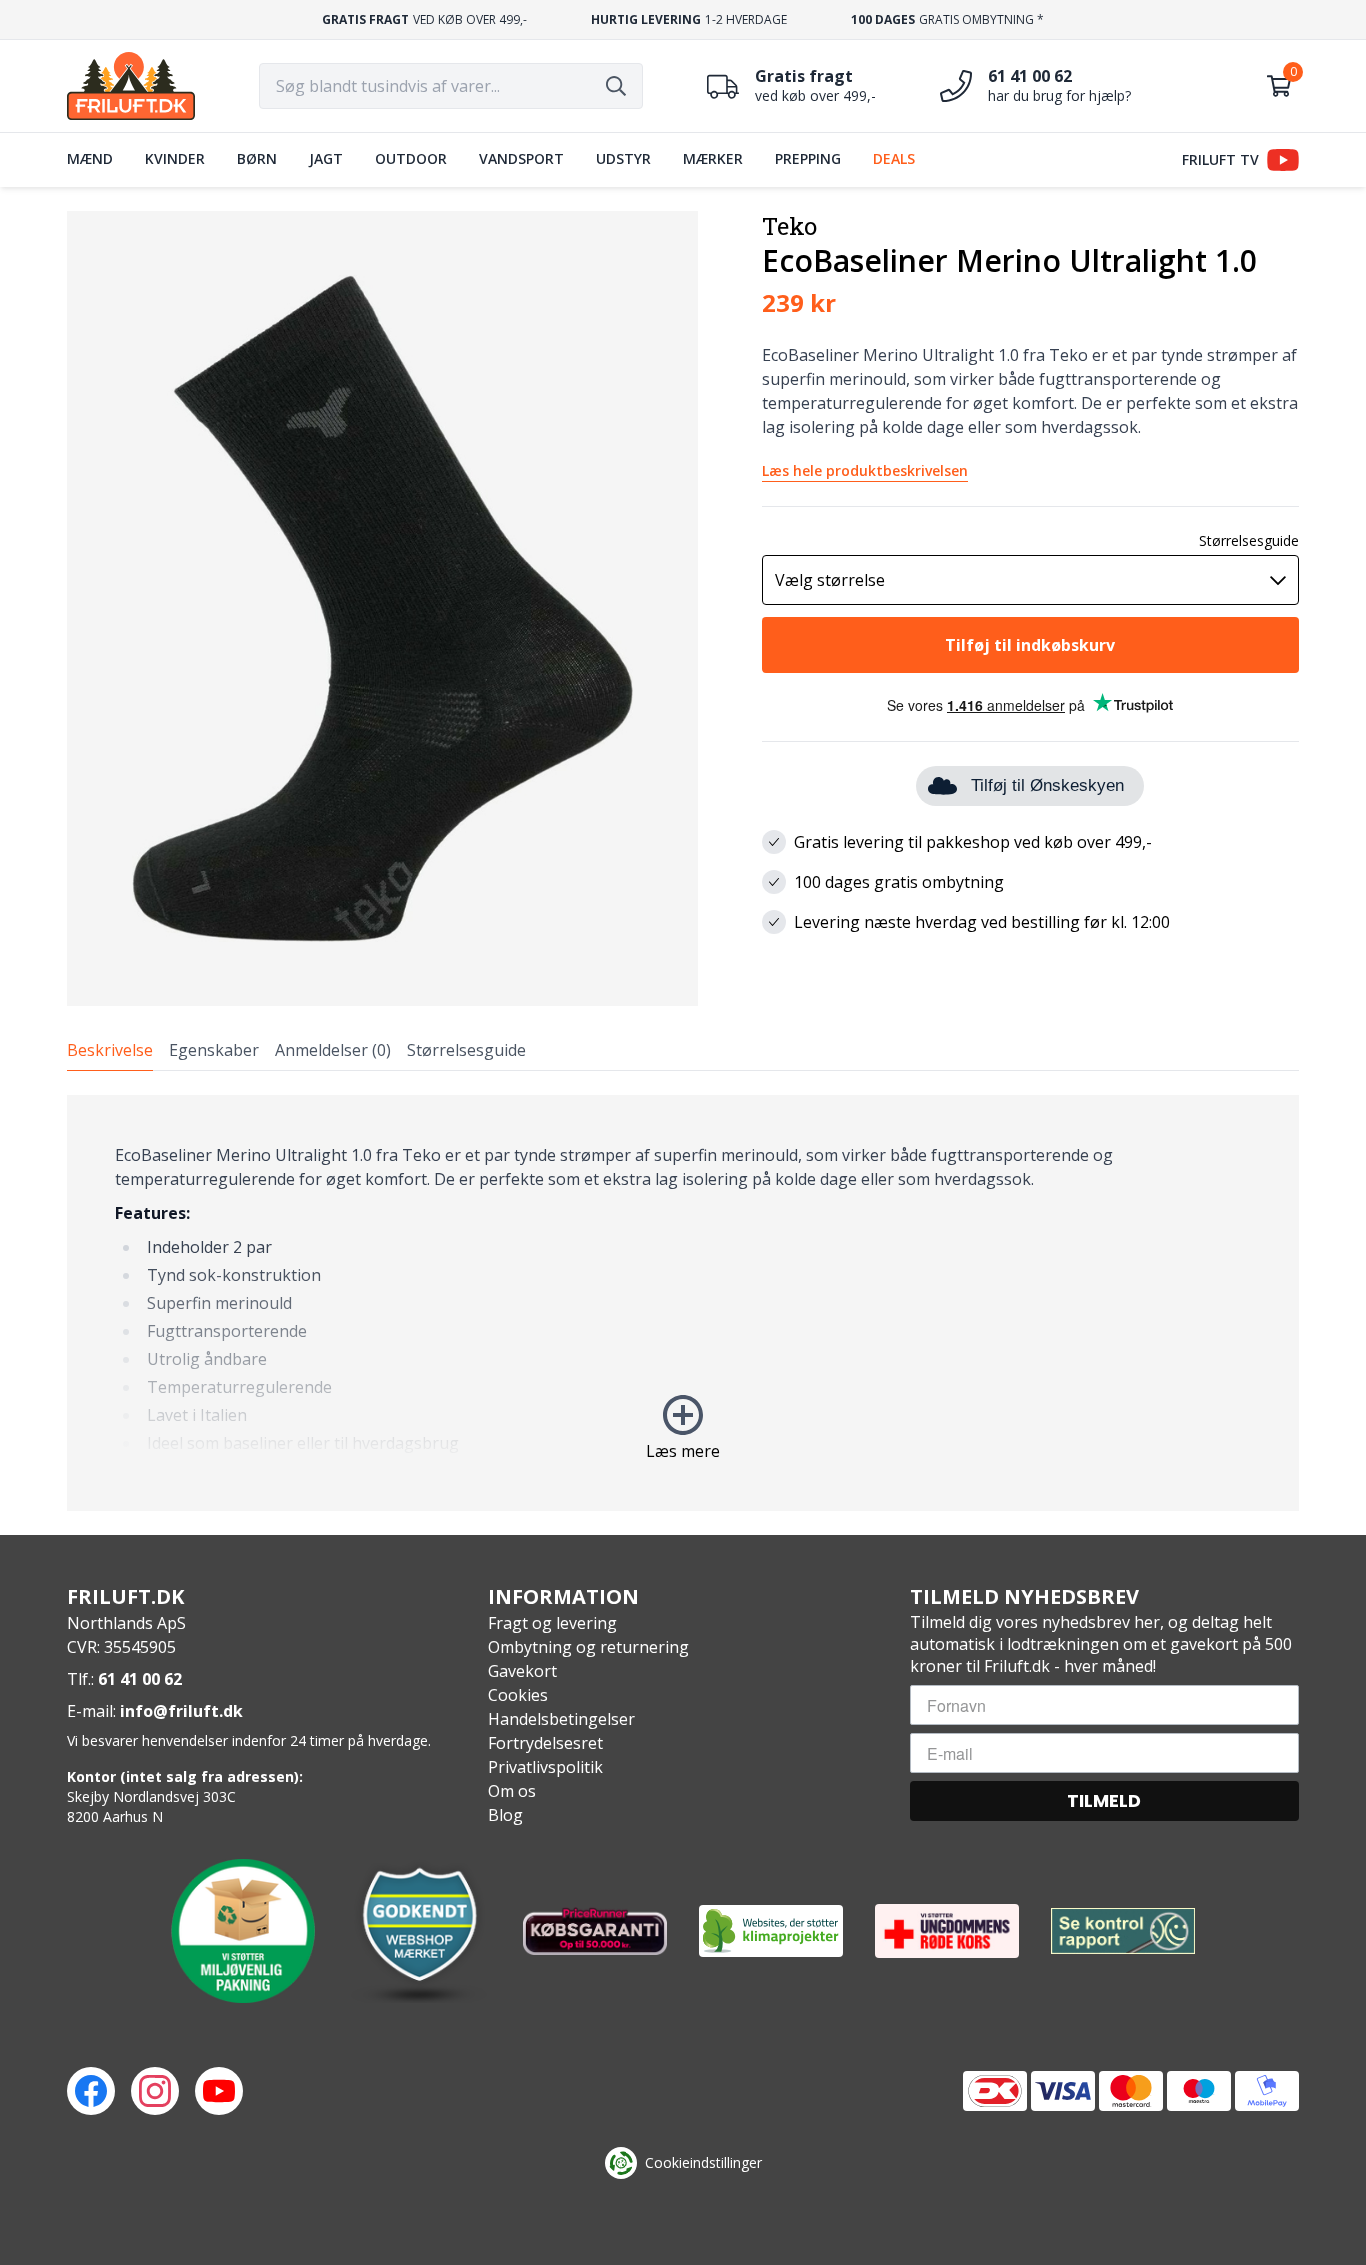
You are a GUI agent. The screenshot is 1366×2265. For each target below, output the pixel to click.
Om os (512, 1791)
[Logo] (131, 86)
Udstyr (623, 158)
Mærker (713, 158)
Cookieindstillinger (703, 2162)
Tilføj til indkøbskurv (1030, 645)
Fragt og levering (552, 1623)
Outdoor (411, 158)
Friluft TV (1220, 159)
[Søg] (616, 86)
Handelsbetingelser (561, 1719)
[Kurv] (1279, 86)
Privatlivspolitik (545, 1767)
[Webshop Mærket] (419, 1931)
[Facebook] (91, 2091)
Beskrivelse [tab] (110, 1050)
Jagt (326, 158)
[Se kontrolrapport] (1123, 1931)
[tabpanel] (683, 1303)
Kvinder (175, 158)
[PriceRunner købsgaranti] (595, 1931)
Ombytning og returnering (588, 1647)
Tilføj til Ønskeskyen (1047, 785)
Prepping (808, 158)
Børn (257, 158)
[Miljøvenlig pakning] (243, 1931)
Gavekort (522, 1671)
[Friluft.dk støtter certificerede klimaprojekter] (771, 1931)
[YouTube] (219, 2091)
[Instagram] (155, 2091)
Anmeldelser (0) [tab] (333, 1050)
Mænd (90, 158)
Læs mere (683, 1451)
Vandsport (521, 158)
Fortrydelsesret (545, 1743)
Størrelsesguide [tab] (466, 1050)
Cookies (518, 1695)
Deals (894, 158)
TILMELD (1104, 1800)
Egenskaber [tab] (214, 1050)
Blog (505, 1815)
